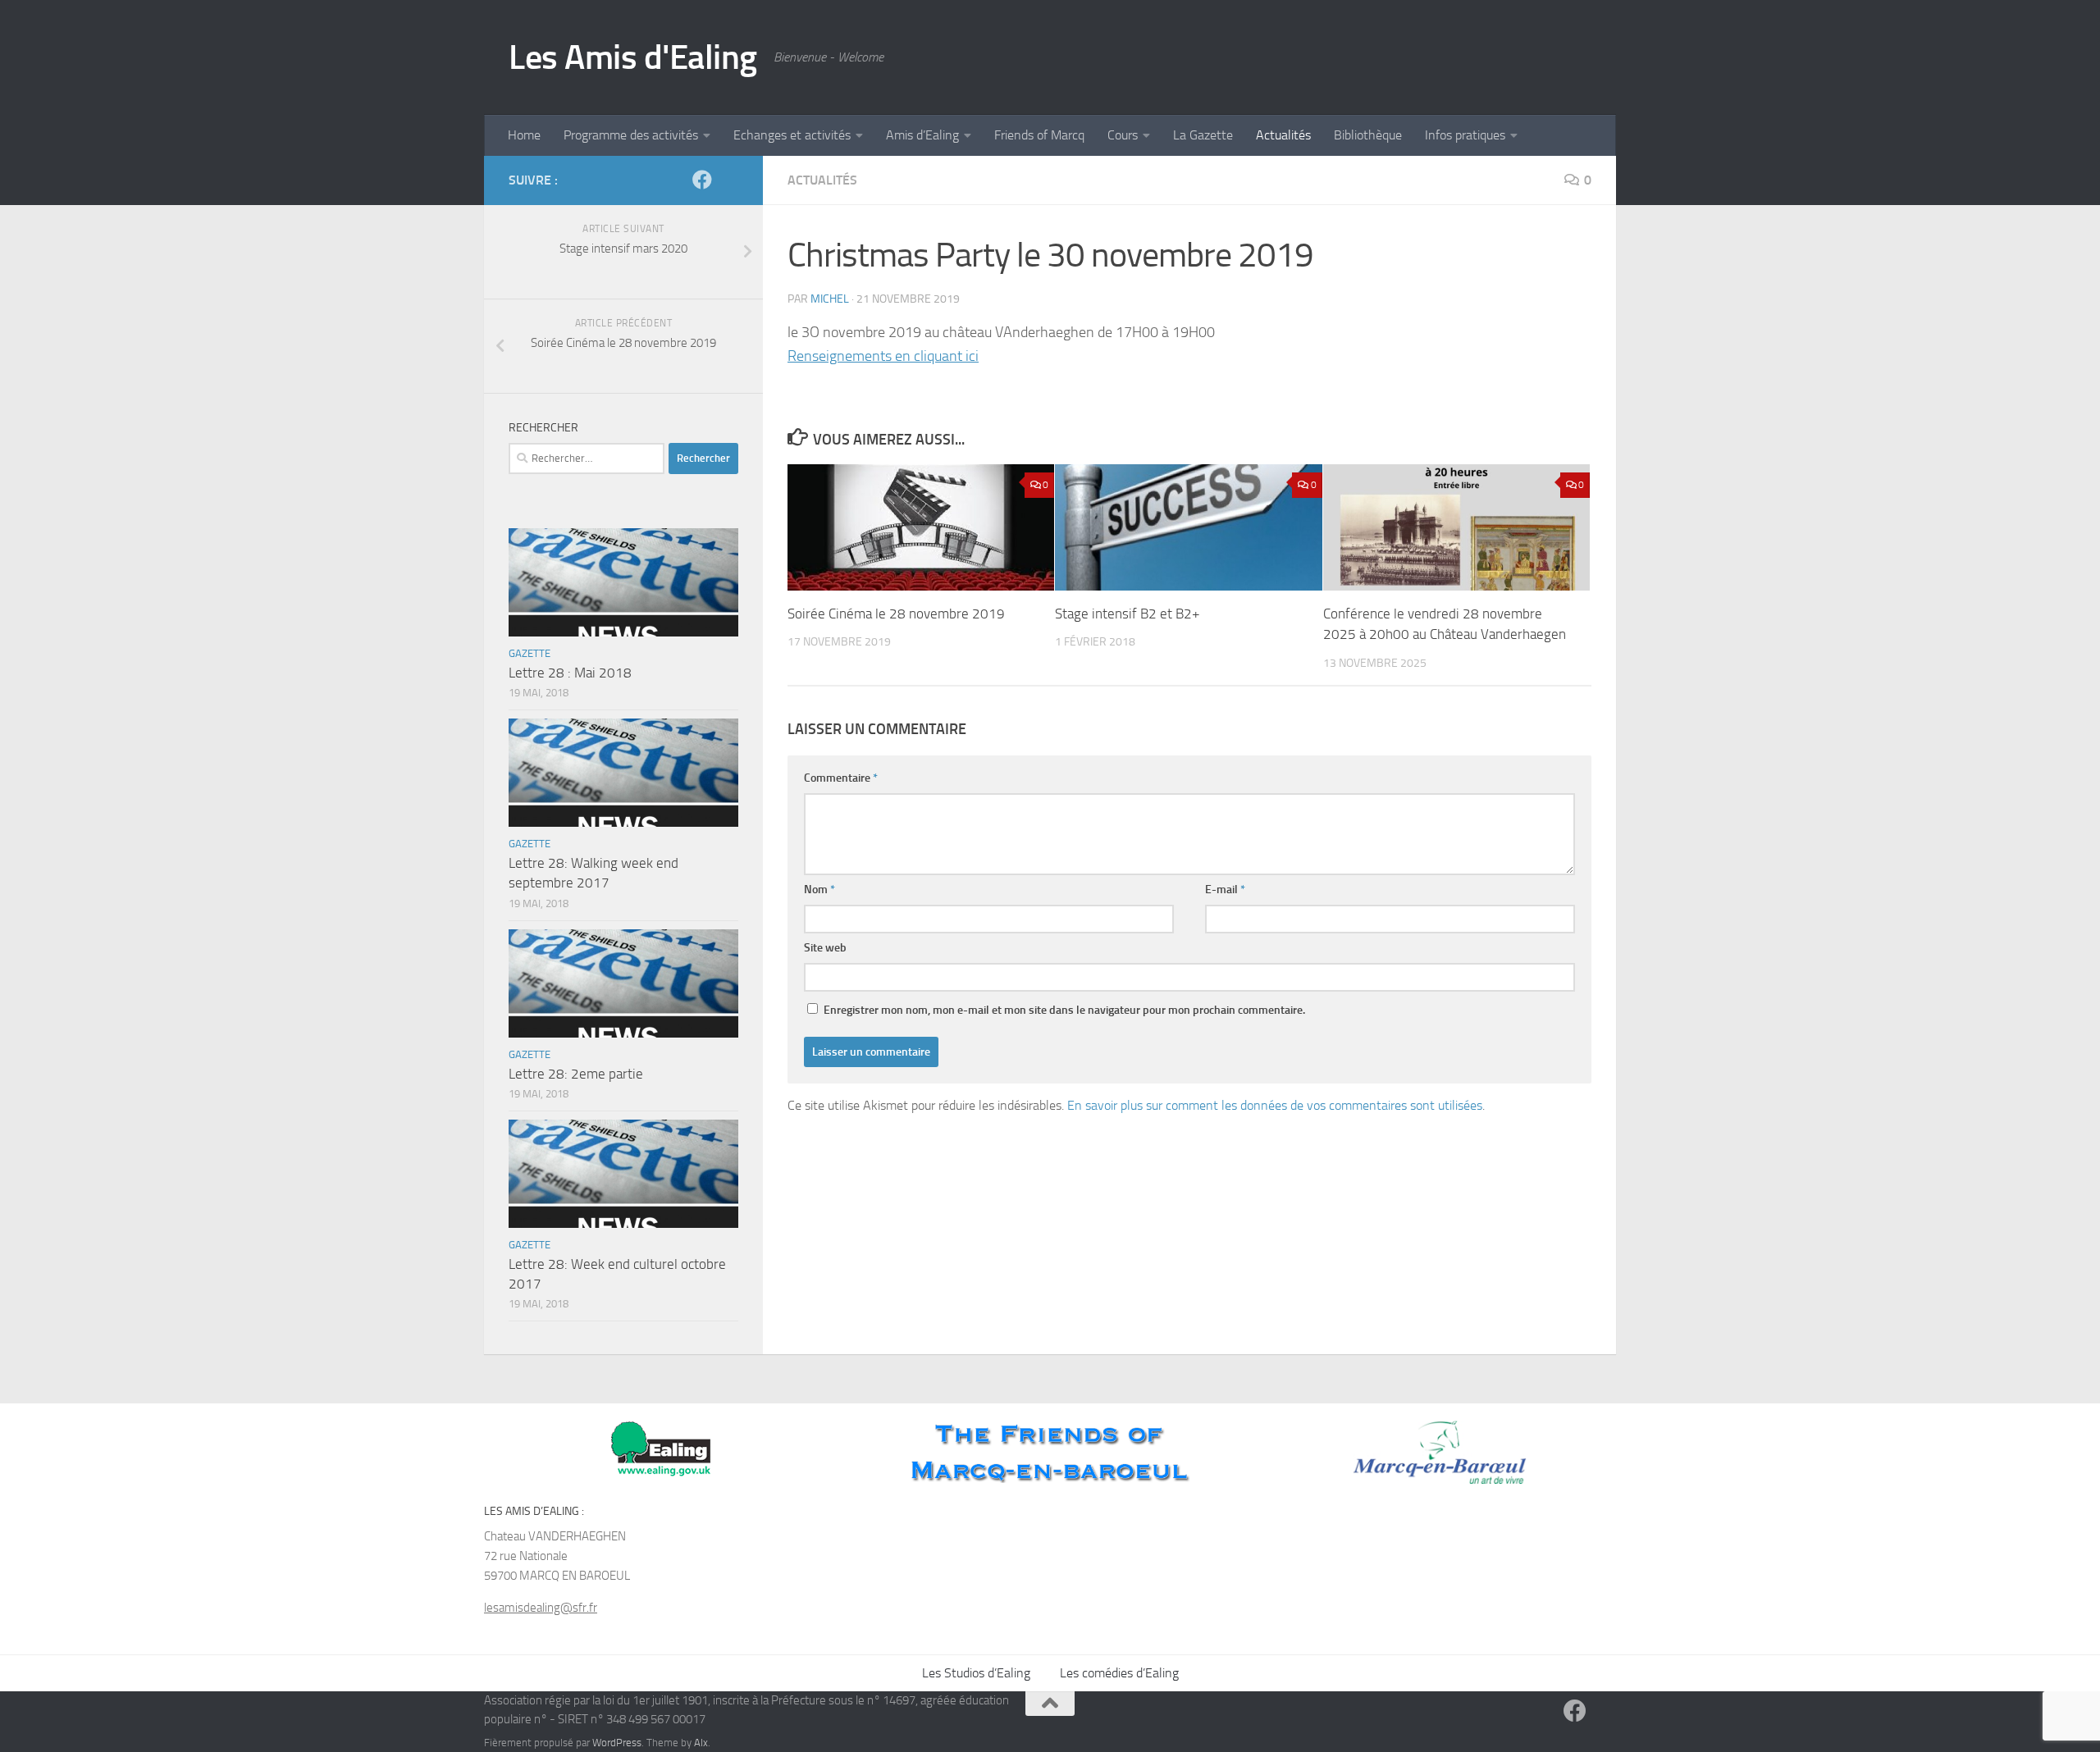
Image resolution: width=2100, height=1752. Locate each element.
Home (524, 135)
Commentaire (841, 778)
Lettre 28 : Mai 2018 (570, 673)
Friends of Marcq (1039, 135)
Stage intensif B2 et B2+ (1128, 614)
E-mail (1225, 890)
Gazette (530, 653)
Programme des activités (631, 135)
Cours (1123, 135)
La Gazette (1203, 135)
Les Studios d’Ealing (976, 1673)
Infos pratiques (1465, 135)
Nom (819, 890)
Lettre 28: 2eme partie (576, 1074)
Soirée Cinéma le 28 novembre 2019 (896, 614)
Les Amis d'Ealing (633, 57)
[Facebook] (702, 180)
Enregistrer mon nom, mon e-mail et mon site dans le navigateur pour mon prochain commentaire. (1064, 1010)
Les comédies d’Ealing (1119, 1673)
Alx (701, 1743)
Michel (830, 299)
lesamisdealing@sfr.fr (541, 1608)
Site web (825, 948)
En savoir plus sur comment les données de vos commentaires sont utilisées (1275, 1105)
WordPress (617, 1743)
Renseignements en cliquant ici (883, 356)
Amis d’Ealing (922, 135)
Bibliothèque (1368, 135)
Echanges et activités (792, 135)
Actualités (1283, 135)
